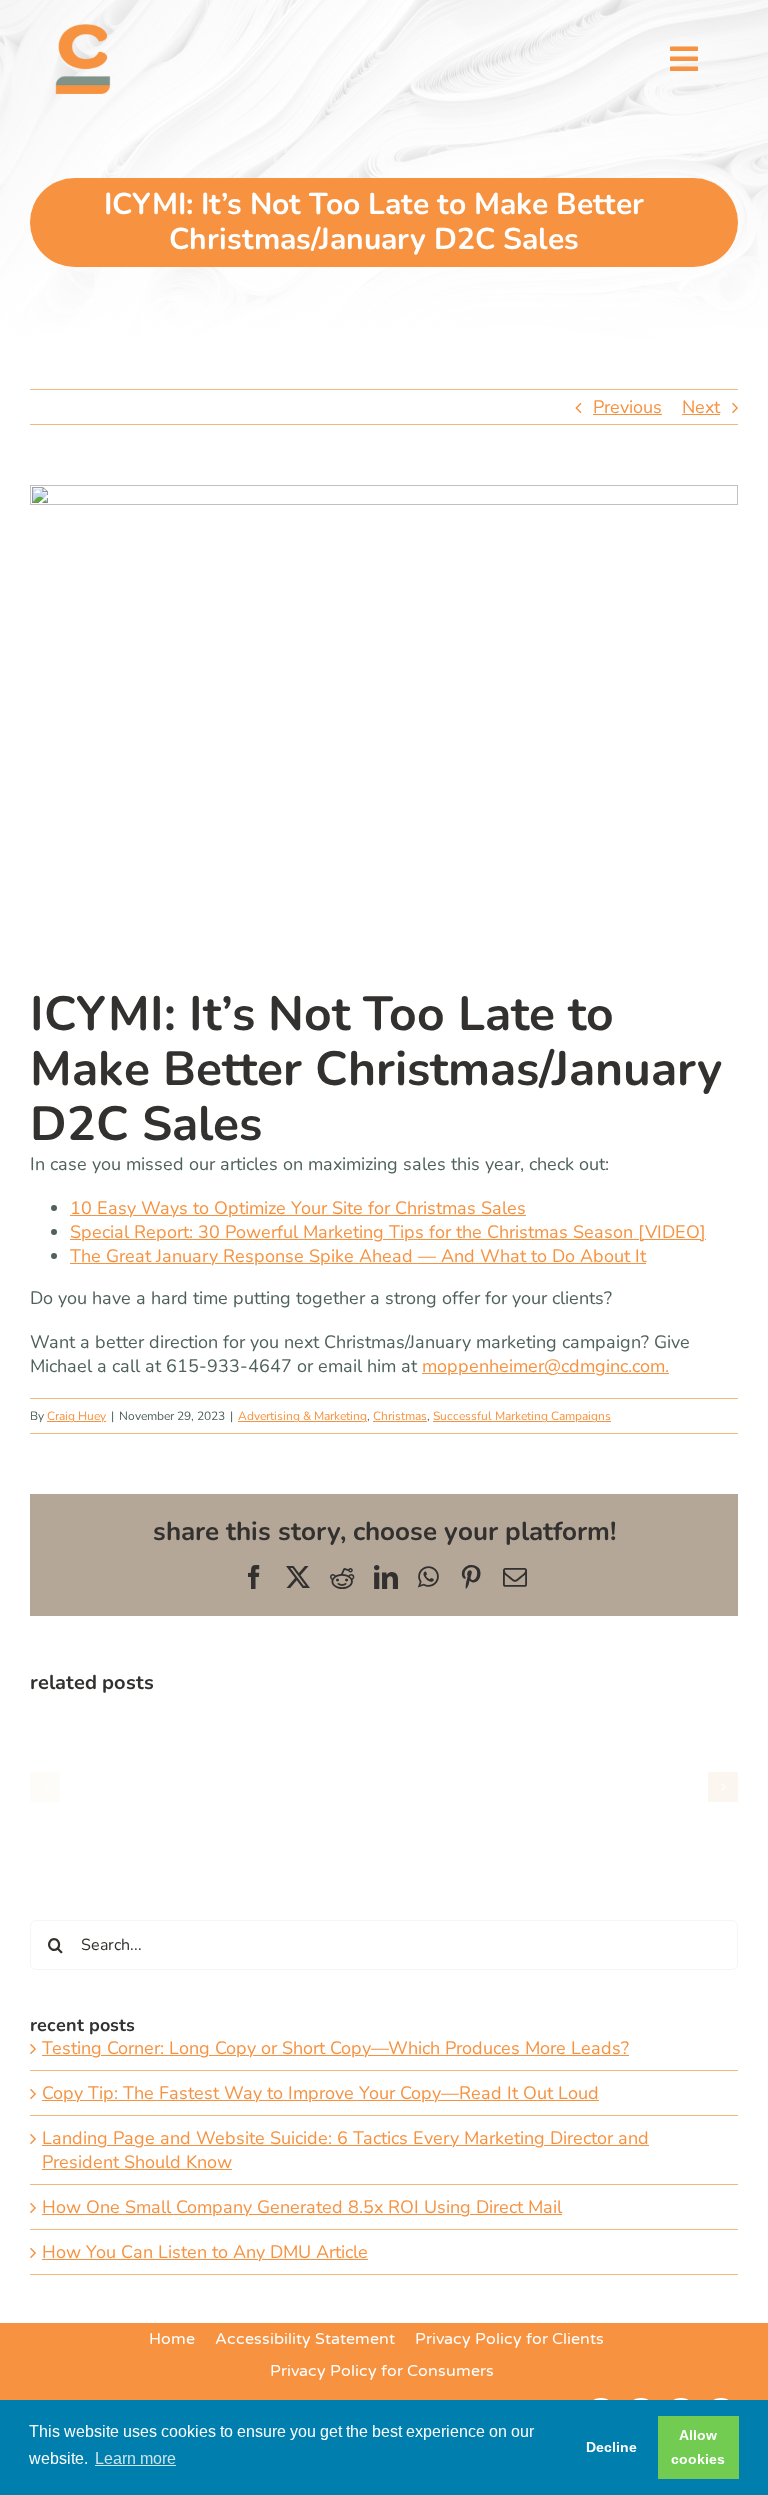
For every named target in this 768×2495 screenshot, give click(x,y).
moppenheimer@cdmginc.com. (545, 1366)
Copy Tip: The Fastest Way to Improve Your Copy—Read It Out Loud (320, 2093)
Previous (627, 407)
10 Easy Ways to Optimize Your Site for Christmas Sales (298, 1208)
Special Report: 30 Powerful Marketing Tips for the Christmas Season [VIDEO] (388, 1232)
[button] (45, 1787)
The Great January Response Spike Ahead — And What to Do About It (358, 1256)
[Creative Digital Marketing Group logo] (83, 33)
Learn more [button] (135, 2458)
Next (701, 407)
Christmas (400, 1416)
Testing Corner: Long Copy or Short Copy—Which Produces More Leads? (335, 2048)
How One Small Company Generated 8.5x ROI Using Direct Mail (302, 2207)
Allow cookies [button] (698, 2447)
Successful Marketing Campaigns (522, 1416)
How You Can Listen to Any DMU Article (205, 2252)
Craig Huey (76, 1416)
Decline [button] (611, 2447)
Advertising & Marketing (302, 1416)
